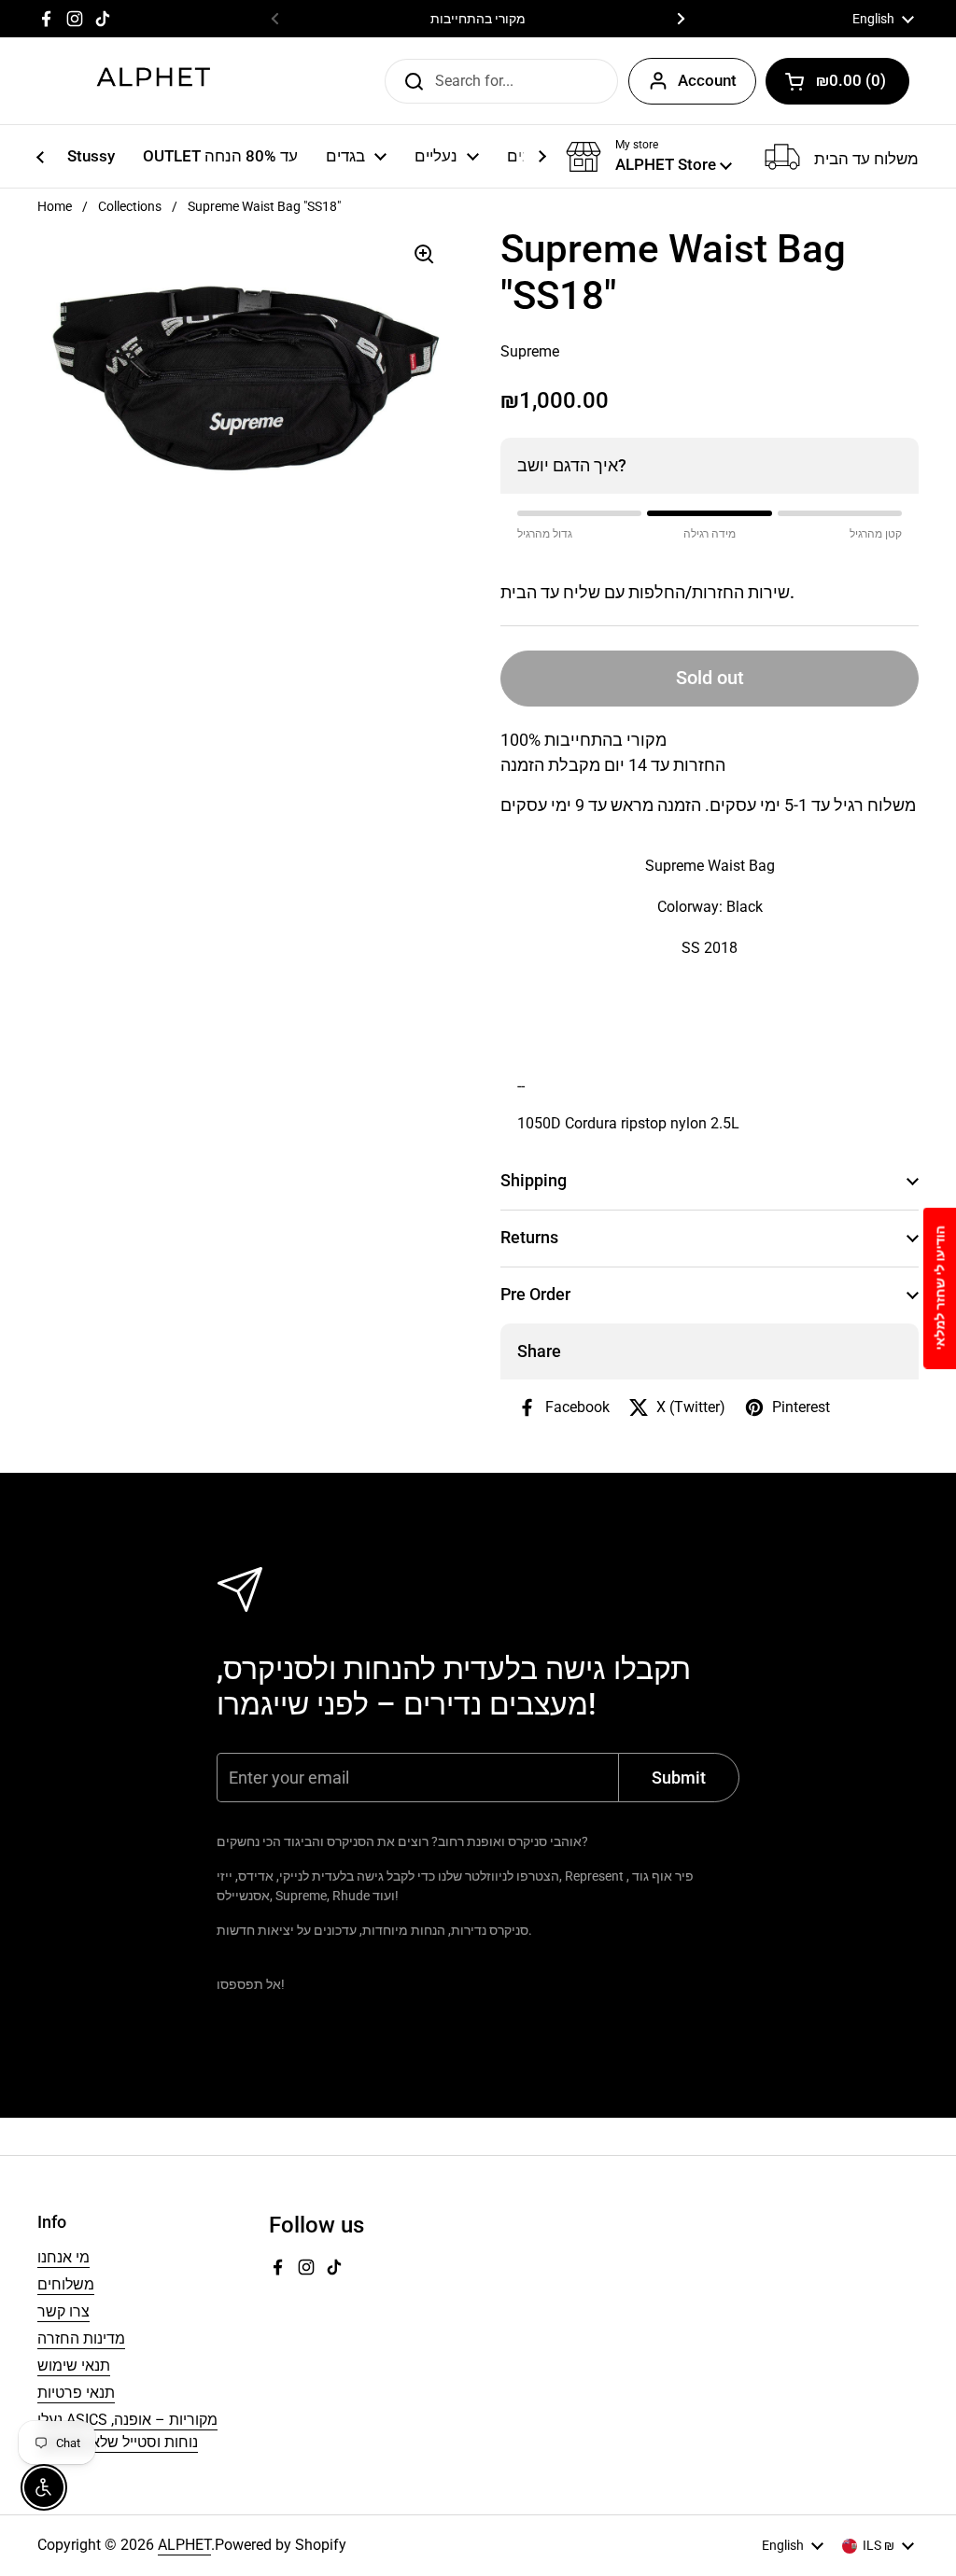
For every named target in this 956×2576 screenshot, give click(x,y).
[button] (837, 81)
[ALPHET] (155, 81)
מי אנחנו (63, 2257)
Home (55, 206)
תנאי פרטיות (76, 2393)
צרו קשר (63, 2311)
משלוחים (66, 2284)
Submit (408, 80)
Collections (130, 206)
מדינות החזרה (81, 2338)
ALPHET (184, 2545)
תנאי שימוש (74, 2366)
